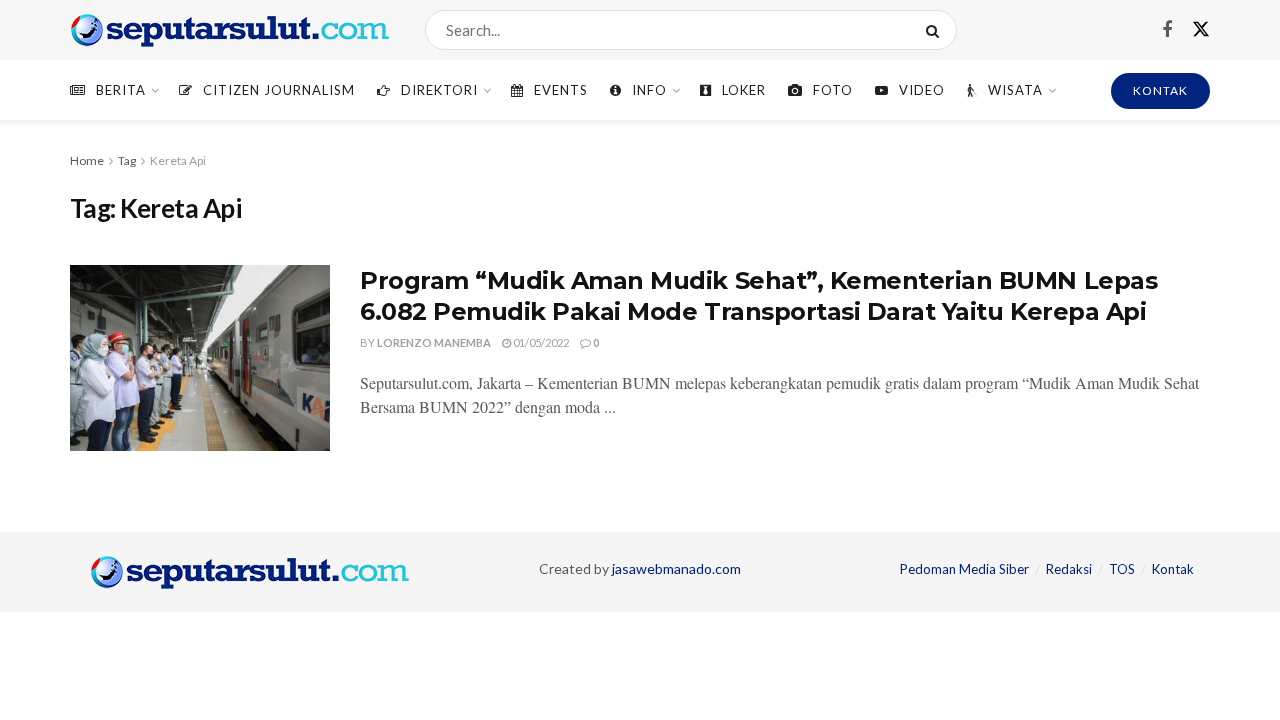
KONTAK (1160, 90)
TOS (1122, 569)
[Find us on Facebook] (1167, 30)
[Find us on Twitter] (1201, 30)
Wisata (1015, 90)
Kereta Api (178, 160)
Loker (744, 90)
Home (87, 160)
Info (649, 90)
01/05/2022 (540, 342)
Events (561, 90)
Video (922, 90)
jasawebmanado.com (676, 568)
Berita (121, 90)
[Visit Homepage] (230, 30)
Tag (127, 160)
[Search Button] (936, 30)
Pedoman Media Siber (964, 569)
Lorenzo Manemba (434, 342)
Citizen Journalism (279, 90)
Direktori (439, 90)
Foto (833, 90)
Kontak (1173, 569)
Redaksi (1069, 569)
